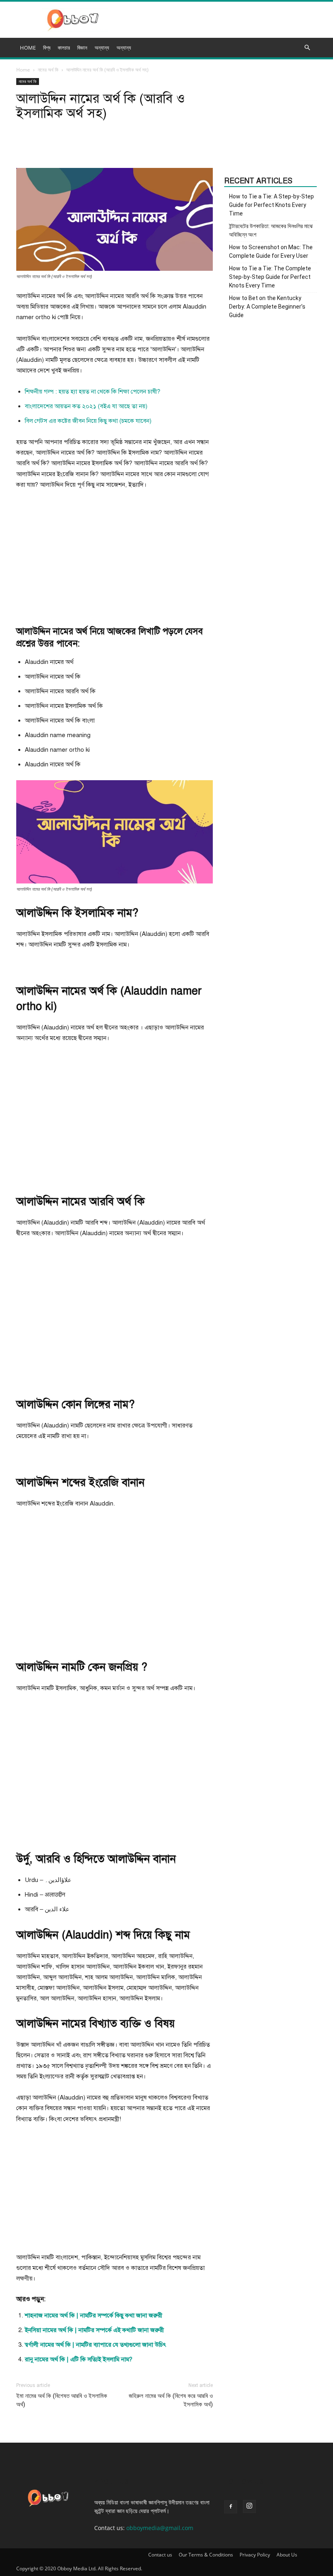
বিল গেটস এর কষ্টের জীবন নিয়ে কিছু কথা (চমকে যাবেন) (88, 421)
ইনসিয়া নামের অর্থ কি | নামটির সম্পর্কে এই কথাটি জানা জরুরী (94, 2330)
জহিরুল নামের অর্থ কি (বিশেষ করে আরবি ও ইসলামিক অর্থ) (171, 2400)
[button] (307, 48)
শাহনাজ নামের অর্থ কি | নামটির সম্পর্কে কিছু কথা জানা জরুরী (94, 2315)
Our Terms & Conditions (206, 2555)
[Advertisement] (115, 557)
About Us (287, 2555)
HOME (28, 48)
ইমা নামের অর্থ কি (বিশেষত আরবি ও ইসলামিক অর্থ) (62, 2400)
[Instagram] (249, 2506)
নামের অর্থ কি (48, 70)
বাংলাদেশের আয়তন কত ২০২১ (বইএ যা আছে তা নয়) (86, 406)
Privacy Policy (255, 2555)
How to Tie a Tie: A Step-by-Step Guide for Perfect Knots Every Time (271, 205)
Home (23, 70)
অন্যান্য (124, 48)
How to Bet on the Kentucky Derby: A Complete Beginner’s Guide (267, 307)
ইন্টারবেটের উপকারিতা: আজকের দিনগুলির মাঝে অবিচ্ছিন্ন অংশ (271, 230)
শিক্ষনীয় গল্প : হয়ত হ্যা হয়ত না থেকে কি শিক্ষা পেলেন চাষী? (93, 392)
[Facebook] (231, 2507)
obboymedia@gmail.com (160, 2528)
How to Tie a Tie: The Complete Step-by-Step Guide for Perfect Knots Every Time (270, 277)
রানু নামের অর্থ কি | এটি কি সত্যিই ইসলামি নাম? (79, 2359)
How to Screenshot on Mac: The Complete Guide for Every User (271, 251)
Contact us (160, 2555)
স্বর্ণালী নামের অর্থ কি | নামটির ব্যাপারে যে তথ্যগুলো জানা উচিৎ (95, 2345)
